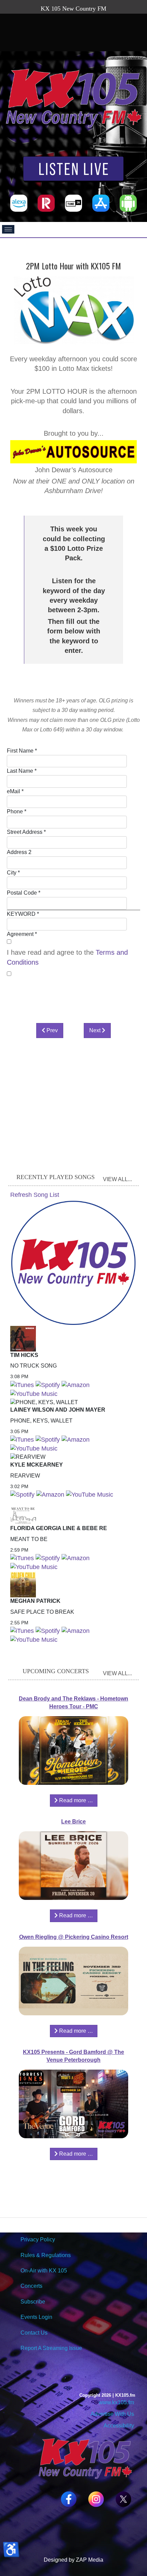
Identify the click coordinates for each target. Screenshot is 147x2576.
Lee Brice (73, 1822)
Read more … (75, 1800)
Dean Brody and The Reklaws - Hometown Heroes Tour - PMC (73, 1703)
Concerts (31, 2286)
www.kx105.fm (116, 2402)
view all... (117, 1179)
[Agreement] (9, 942)
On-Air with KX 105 (44, 2271)
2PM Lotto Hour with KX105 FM (73, 266)
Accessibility (118, 2426)
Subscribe (33, 2302)
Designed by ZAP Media (73, 2560)
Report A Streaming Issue (51, 2348)
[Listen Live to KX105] (73, 170)
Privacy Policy (38, 2239)
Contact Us (34, 2333)
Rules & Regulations (46, 2255)
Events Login (36, 2317)
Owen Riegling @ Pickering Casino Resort (74, 1937)
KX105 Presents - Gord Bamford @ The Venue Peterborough (73, 2056)
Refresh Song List (35, 1195)
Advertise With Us (112, 2414)
